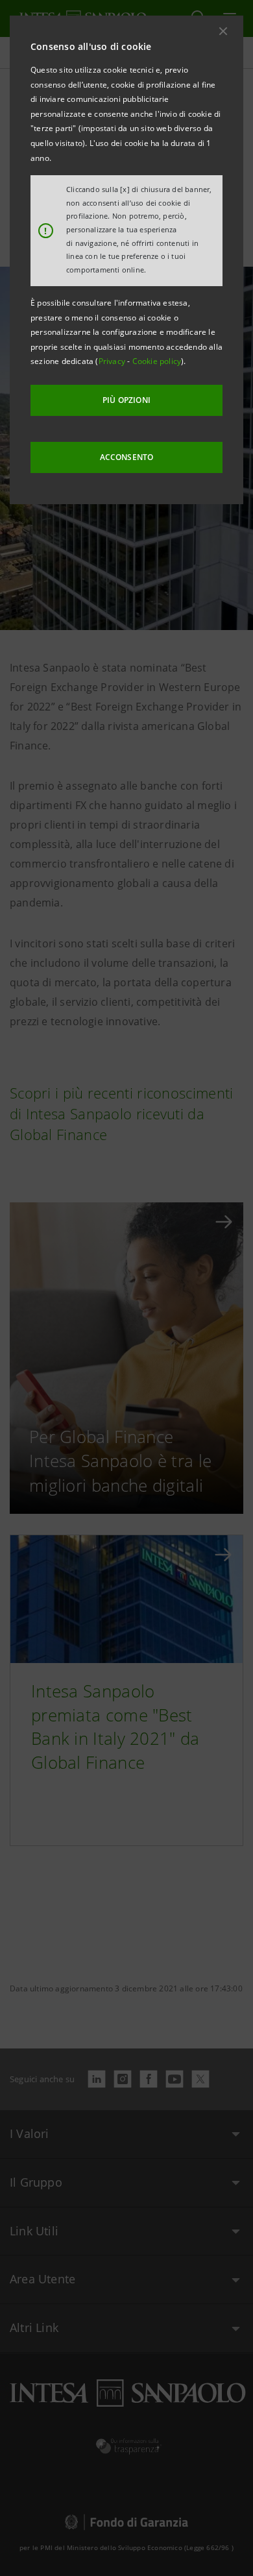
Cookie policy (157, 361)
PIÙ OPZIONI (126, 400)
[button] (223, 31)
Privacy (113, 361)
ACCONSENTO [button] (127, 457)
